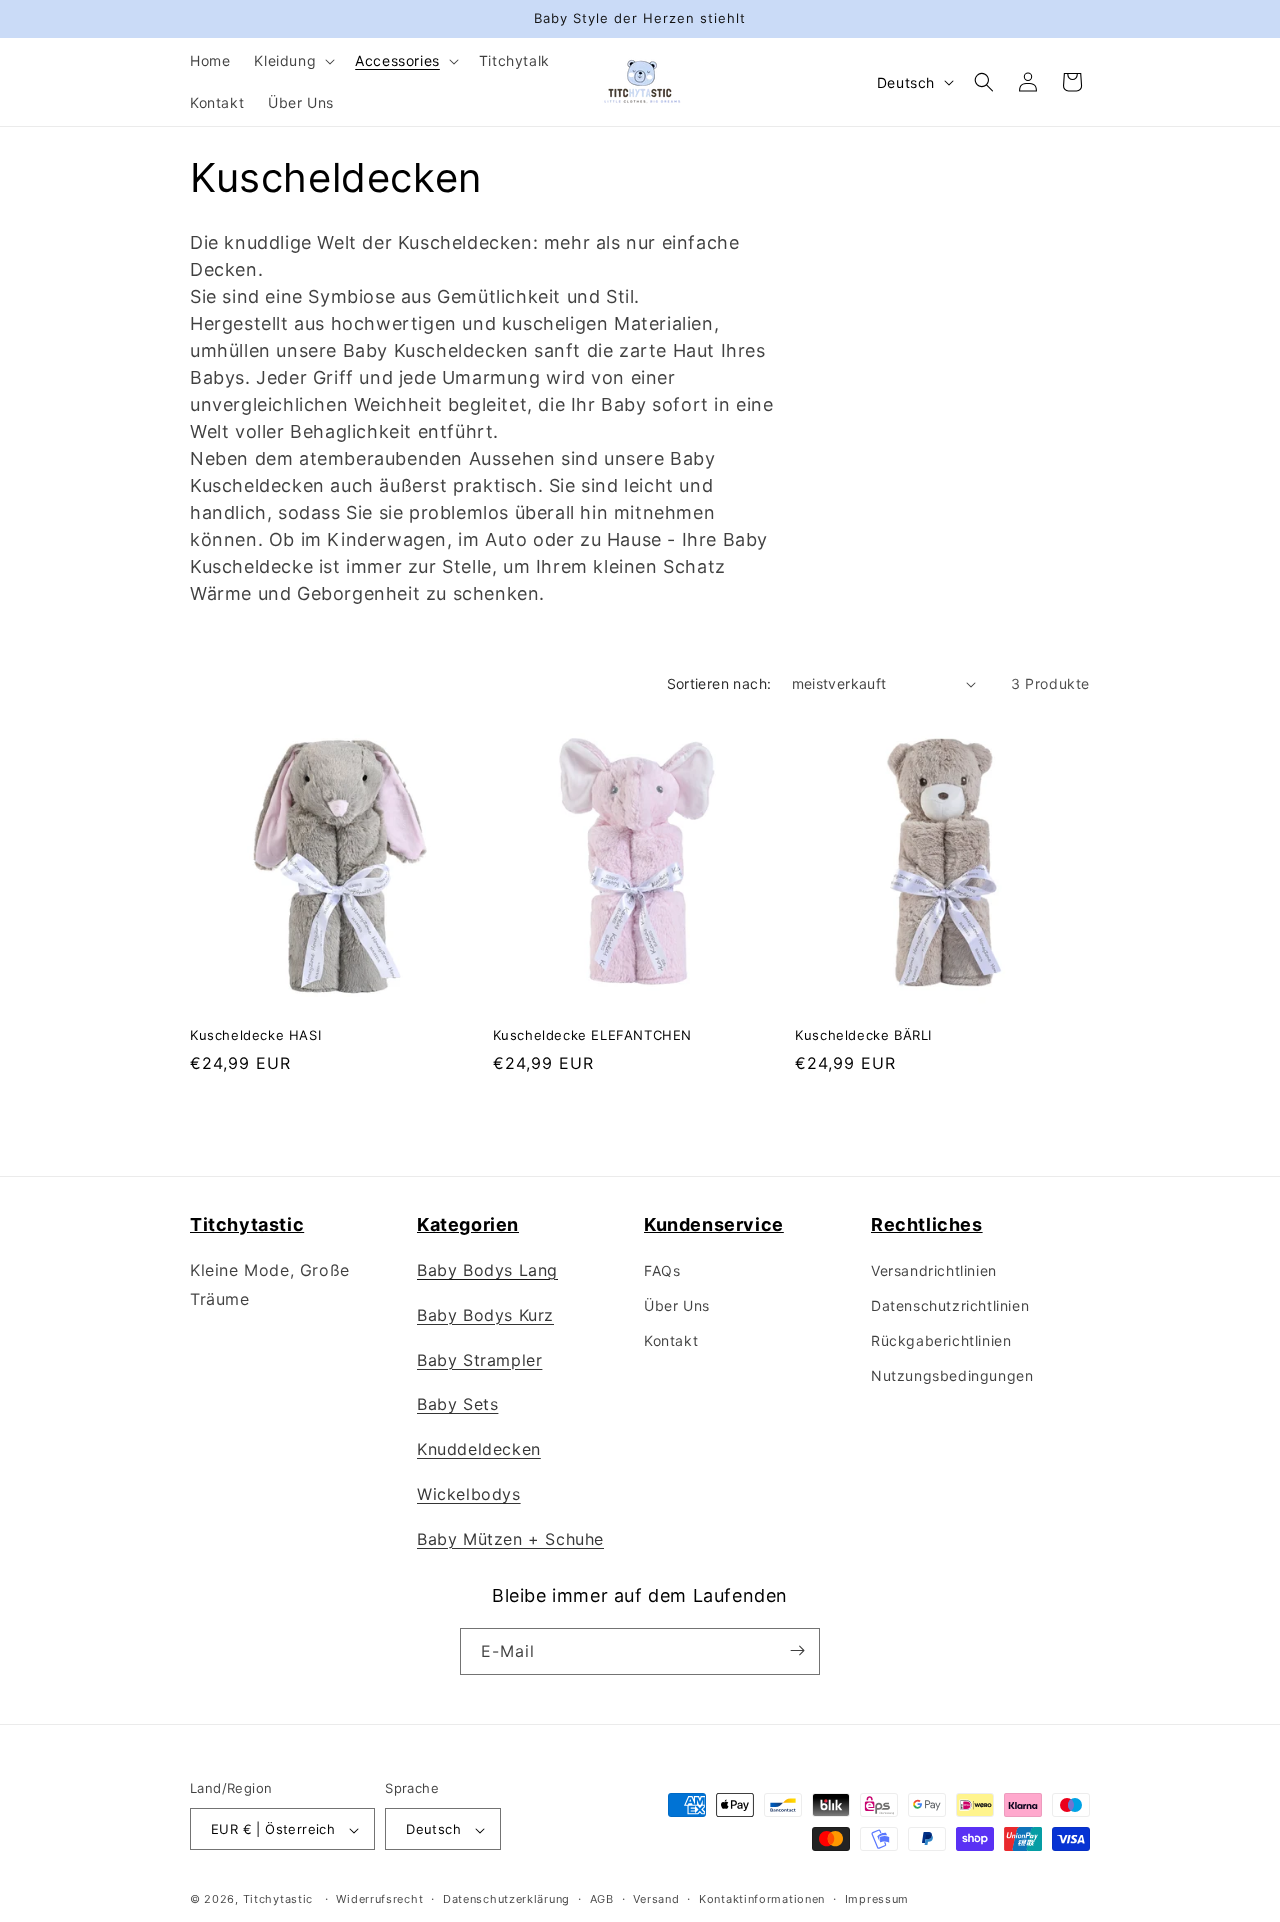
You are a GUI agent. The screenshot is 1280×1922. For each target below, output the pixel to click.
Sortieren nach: (719, 683)
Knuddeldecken (479, 1449)
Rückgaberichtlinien (941, 1341)
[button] (292, 61)
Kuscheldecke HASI (255, 1035)
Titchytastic (278, 1900)
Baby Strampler (479, 1360)
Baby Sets (457, 1405)
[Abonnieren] (797, 1650)
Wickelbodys (469, 1494)
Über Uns (677, 1305)
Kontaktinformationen (762, 1899)
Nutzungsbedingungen (952, 1376)
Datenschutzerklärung (506, 1899)
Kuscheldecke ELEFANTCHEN (592, 1035)
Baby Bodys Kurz (485, 1315)
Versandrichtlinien (934, 1270)
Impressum (877, 1899)
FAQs (662, 1270)
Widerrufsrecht (379, 1899)
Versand (656, 1899)
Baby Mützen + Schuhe (510, 1539)
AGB (602, 1899)
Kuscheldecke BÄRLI (863, 1035)
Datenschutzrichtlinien (950, 1305)
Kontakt (671, 1341)
